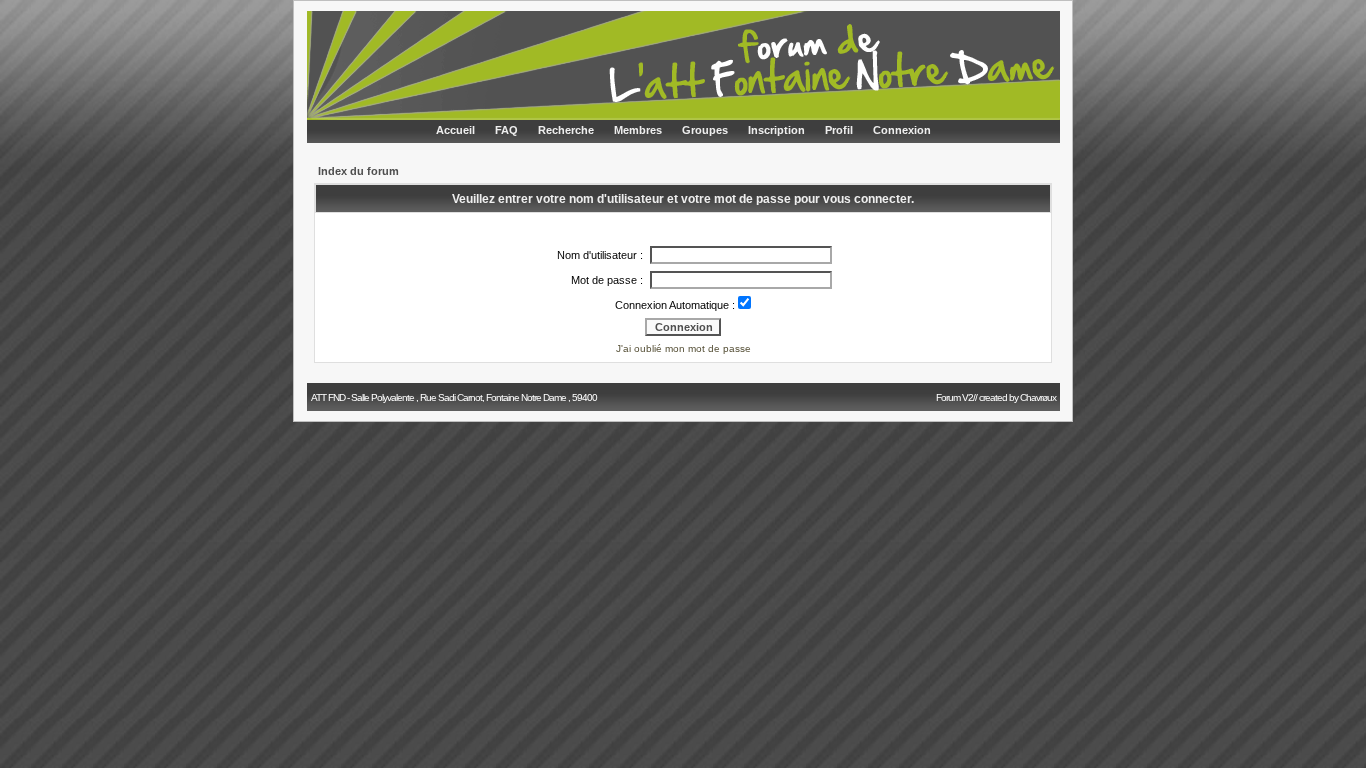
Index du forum (358, 171)
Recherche (566, 130)
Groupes (705, 130)
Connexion (902, 130)
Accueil (455, 130)
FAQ (506, 130)
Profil (839, 130)
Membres (638, 130)
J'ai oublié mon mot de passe (683, 348)
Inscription (776, 130)
